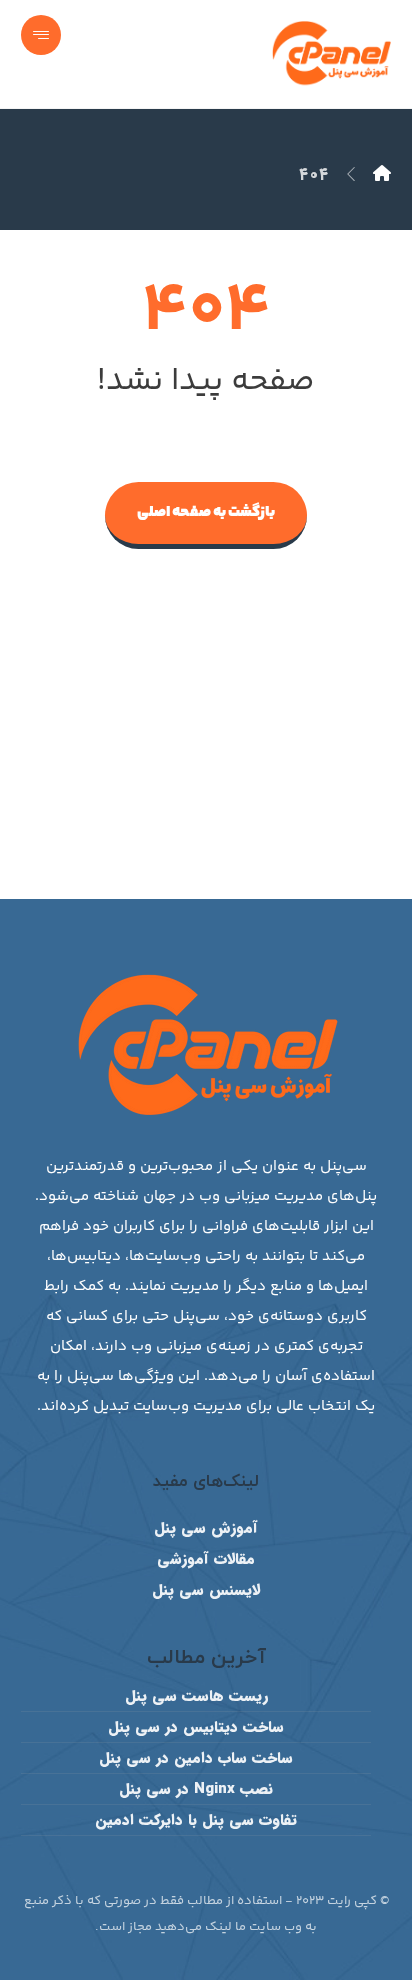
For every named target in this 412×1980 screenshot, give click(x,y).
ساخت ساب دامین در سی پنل (196, 1758)
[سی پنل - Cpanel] (382, 174)
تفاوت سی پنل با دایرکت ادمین (196, 1820)
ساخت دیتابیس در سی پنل (196, 1727)
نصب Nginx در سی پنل (196, 1789)
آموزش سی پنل (206, 1528)
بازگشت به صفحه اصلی (206, 512)
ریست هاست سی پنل (196, 1696)
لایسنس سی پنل (206, 1590)
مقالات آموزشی (206, 1559)
